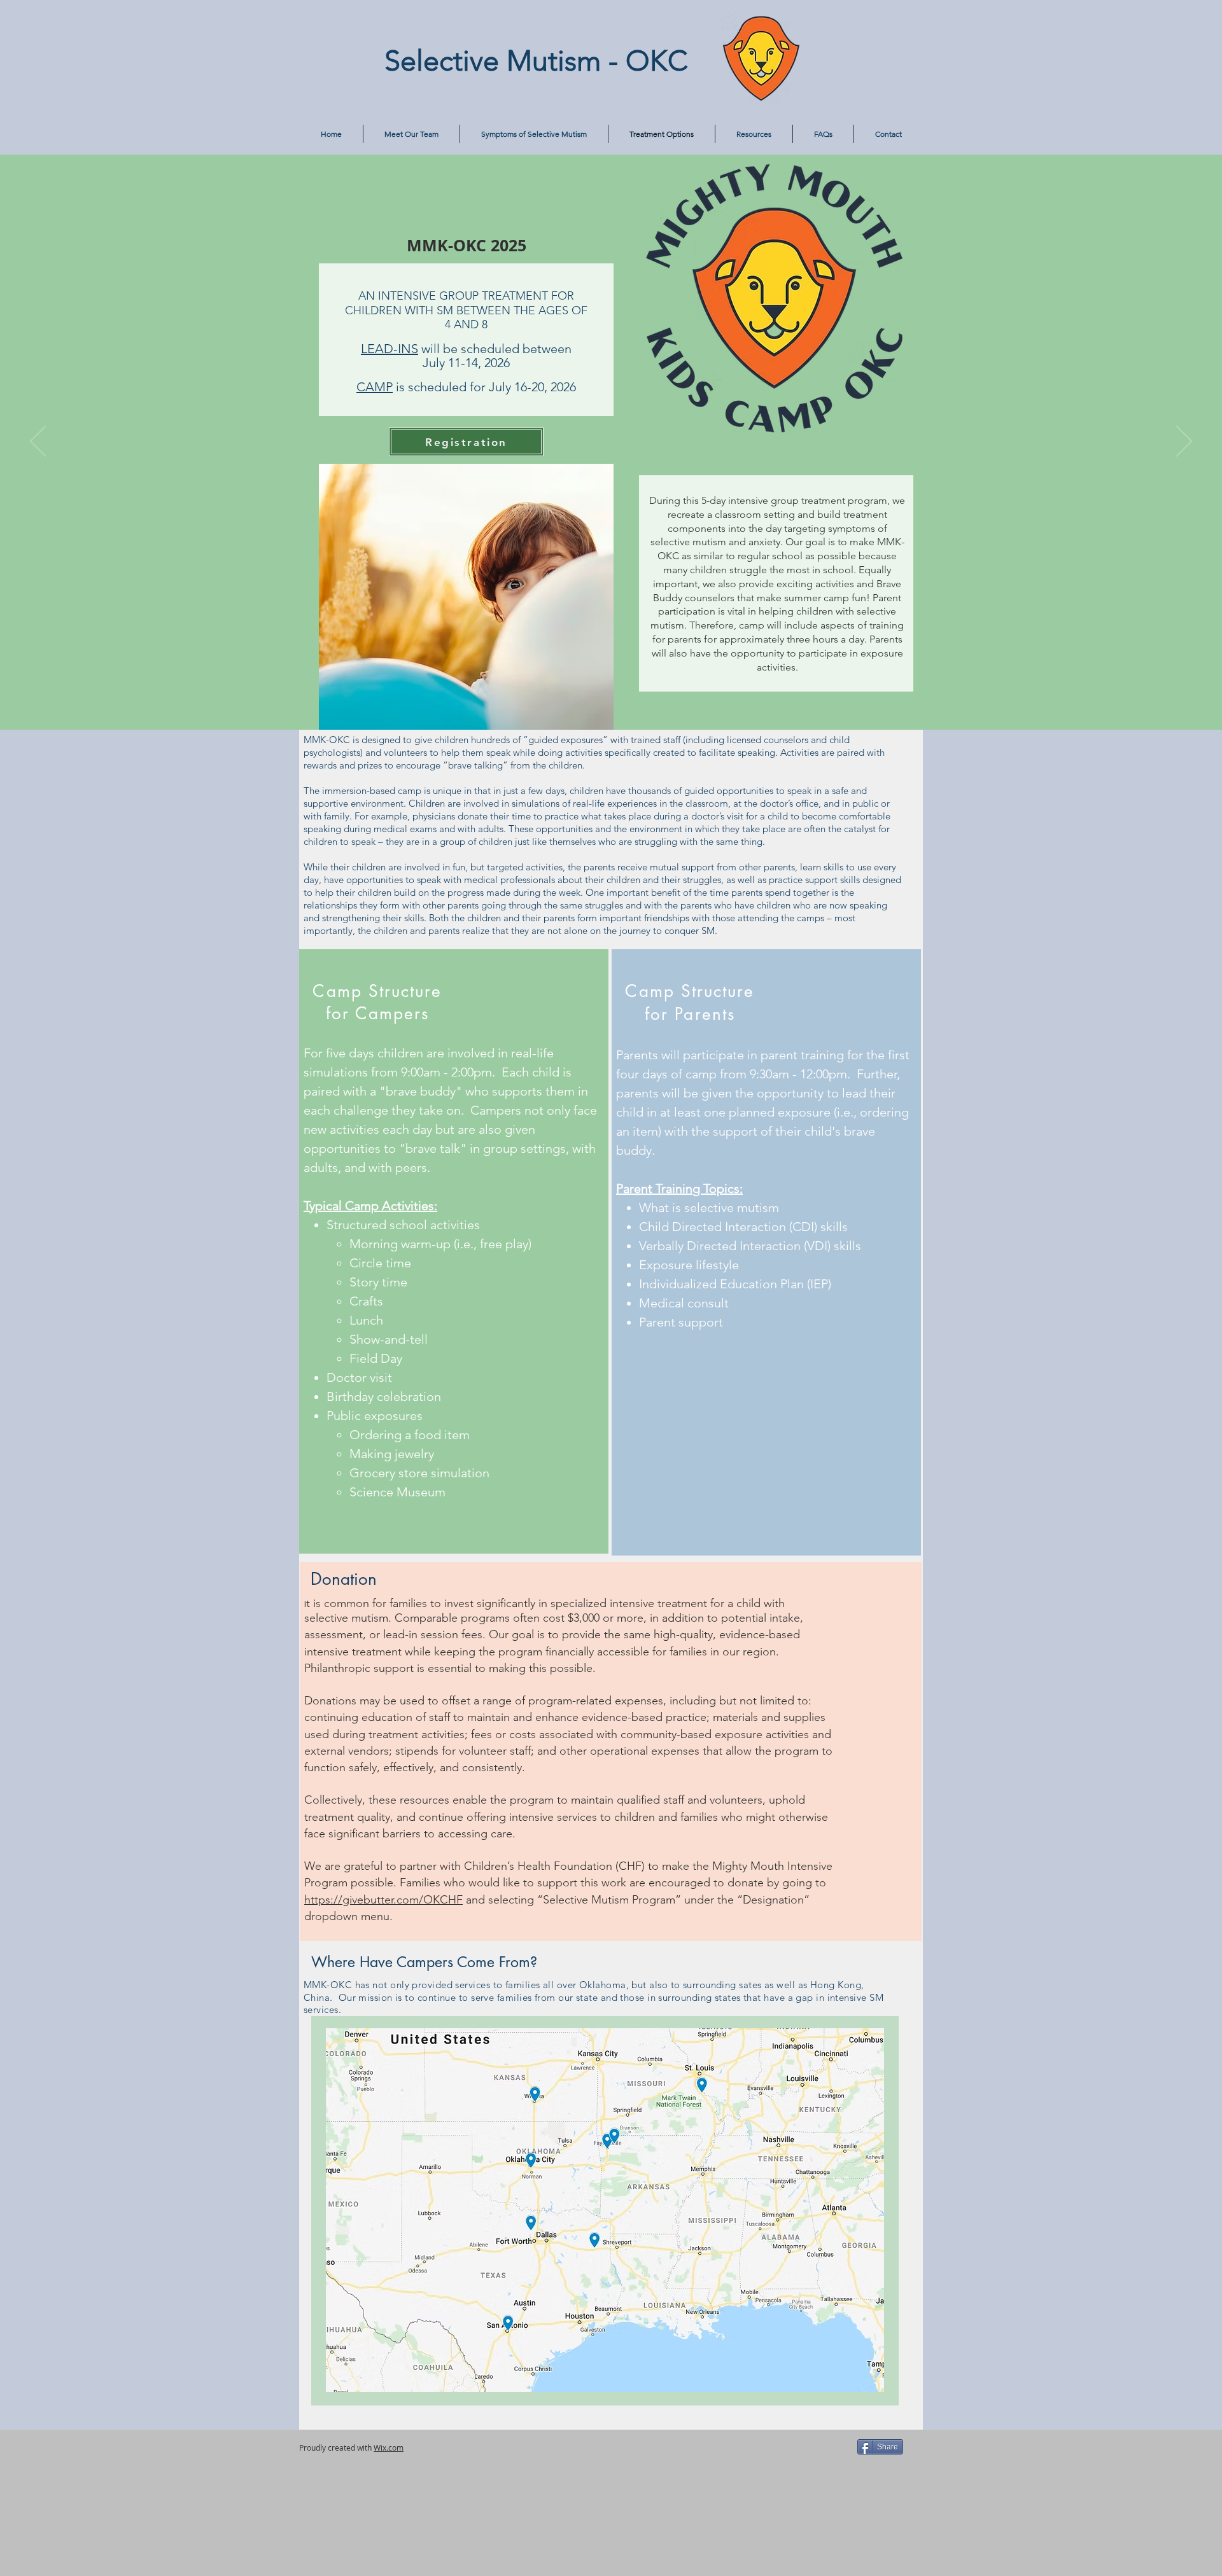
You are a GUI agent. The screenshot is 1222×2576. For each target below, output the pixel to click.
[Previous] (38, 442)
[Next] (1184, 442)
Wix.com (389, 2447)
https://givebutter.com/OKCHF (383, 1900)
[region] (605, 2210)
